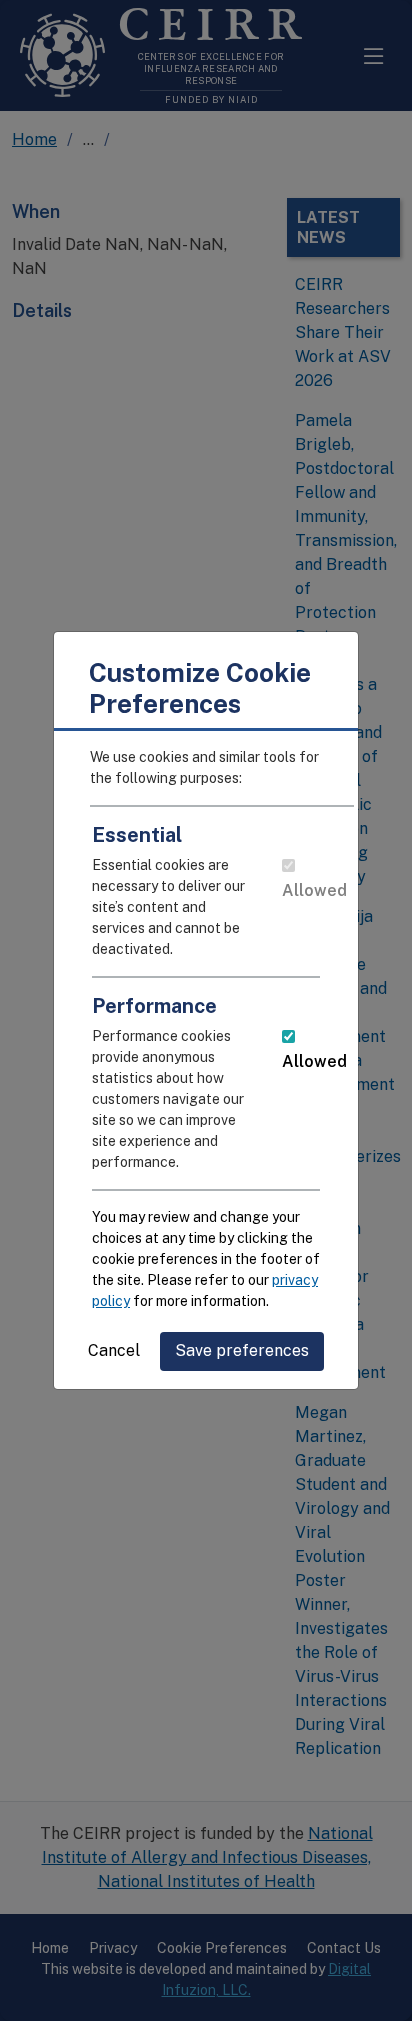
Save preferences (242, 1350)
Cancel (114, 1350)
